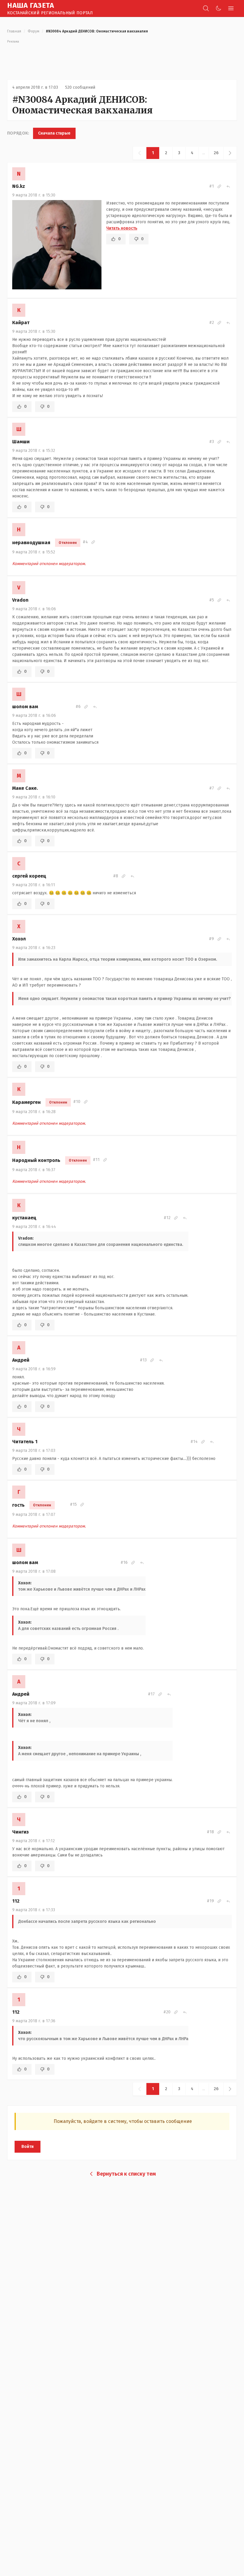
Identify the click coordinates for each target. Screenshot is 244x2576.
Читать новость (122, 228)
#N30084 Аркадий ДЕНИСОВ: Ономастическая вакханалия (82, 105)
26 (216, 153)
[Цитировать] (228, 186)
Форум (33, 31)
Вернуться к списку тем (126, 2174)
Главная (14, 31)
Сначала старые (54, 133)
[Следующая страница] (230, 153)
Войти (28, 2147)
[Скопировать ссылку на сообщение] (219, 186)
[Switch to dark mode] (218, 8)
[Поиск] (206, 8)
